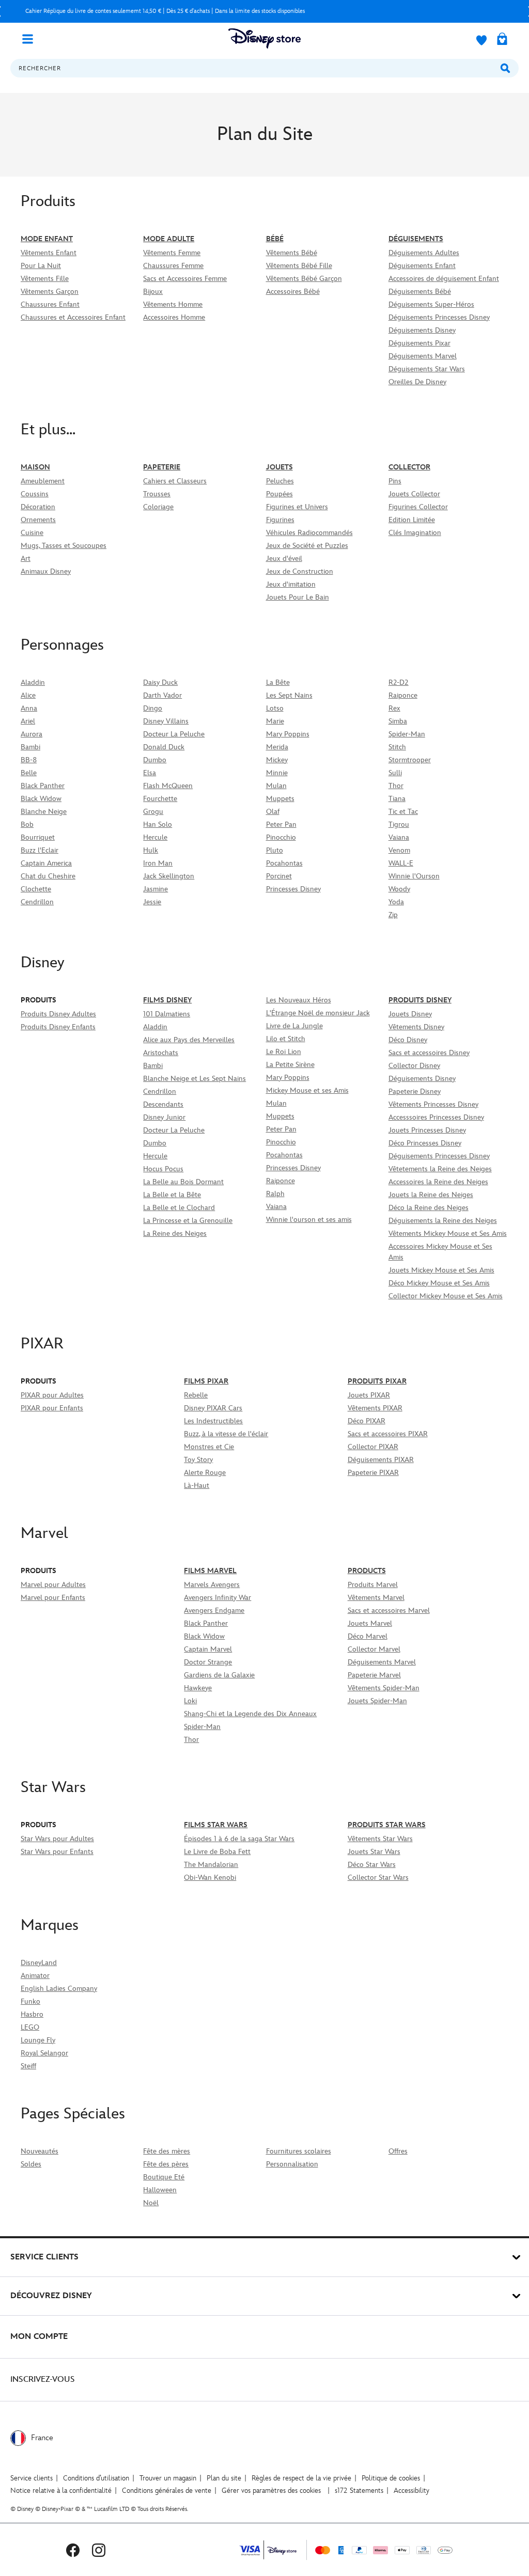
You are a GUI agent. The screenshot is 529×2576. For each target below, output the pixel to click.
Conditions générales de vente (167, 2491)
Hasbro (32, 2014)
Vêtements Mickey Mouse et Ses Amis (448, 1234)
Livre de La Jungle (294, 1026)
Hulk (151, 850)
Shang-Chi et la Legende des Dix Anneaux (250, 1714)
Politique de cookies (391, 2478)
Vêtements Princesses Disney (433, 1104)
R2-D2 (399, 682)
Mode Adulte (169, 239)
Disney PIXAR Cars (213, 1408)
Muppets (280, 799)
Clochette (36, 889)
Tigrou (399, 824)
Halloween (160, 2190)
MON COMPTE (39, 2337)
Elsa (150, 773)
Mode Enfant (47, 239)
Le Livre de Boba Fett (217, 1852)
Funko (30, 2001)
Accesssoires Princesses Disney (436, 1117)
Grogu (153, 812)
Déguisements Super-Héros (431, 304)
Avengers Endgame (214, 1611)
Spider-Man (407, 734)
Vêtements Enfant (49, 253)
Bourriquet (38, 837)
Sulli (395, 773)
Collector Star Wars (378, 1878)
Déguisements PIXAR (381, 1460)
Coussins (35, 494)
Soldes (31, 2164)
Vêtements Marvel (376, 1598)
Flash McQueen (168, 786)
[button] (264, 199)
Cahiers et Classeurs (175, 481)
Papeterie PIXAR (373, 1473)
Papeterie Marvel (374, 1675)
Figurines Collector (418, 507)
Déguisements (416, 239)
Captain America (46, 863)
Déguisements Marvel (423, 356)
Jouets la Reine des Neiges (431, 1195)
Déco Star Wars (372, 1865)
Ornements (38, 520)
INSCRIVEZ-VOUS (43, 2379)
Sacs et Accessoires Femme (185, 279)
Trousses (157, 494)
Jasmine (155, 889)
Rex (394, 708)
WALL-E (401, 863)
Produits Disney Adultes (58, 1014)
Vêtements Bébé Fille (299, 266)
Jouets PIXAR (369, 1395)
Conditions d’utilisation (96, 2478)
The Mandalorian (211, 1865)
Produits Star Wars (387, 1825)
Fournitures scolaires (299, 2151)
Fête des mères (167, 2151)
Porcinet (279, 876)
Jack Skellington (169, 876)
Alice (28, 695)
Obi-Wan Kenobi (210, 1878)
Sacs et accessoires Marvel (389, 1611)
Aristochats (161, 1053)
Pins (395, 481)
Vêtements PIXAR (375, 1408)
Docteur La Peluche (174, 734)
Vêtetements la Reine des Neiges (440, 1169)
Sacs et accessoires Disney (429, 1053)
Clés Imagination (415, 533)
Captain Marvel (208, 1649)
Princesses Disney (293, 889)
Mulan (276, 786)
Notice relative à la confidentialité (61, 2491)
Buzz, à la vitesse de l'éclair (226, 1434)
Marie (275, 721)
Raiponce (403, 695)
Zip (393, 915)
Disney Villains (166, 721)
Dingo (153, 708)
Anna (29, 708)
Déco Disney (408, 1040)
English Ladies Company (59, 1989)
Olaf (273, 812)
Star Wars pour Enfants (57, 1852)
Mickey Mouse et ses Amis (307, 1090)
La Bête (278, 682)
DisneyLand (39, 1963)
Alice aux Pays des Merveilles (189, 1040)
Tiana (397, 799)
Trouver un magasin (168, 2478)
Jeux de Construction (300, 571)
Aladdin (33, 682)
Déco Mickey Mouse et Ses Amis (439, 1283)
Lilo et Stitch (286, 1039)
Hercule (155, 837)
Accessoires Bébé (293, 292)
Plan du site (224, 2478)
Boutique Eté (164, 2177)
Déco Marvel (368, 1636)
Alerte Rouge (205, 1473)
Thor (396, 786)
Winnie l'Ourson (414, 876)
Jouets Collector (414, 494)
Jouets (279, 467)
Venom (399, 850)
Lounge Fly (38, 2040)
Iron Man (158, 863)
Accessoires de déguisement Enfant (444, 279)
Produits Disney (420, 1000)
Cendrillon (37, 902)
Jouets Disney (410, 1014)
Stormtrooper (410, 760)
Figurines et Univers (297, 507)
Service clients (32, 2478)
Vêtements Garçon (50, 292)
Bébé (275, 239)
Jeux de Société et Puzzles (307, 546)
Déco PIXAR (367, 1421)
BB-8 (29, 760)
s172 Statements (359, 2491)
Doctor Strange (208, 1662)
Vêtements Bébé (292, 253)
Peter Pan (281, 824)
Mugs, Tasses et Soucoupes (64, 546)
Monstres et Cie (209, 1447)
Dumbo (155, 760)
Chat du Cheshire (48, 876)
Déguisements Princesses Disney (439, 317)
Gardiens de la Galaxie (219, 1675)
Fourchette (160, 799)
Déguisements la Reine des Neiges (443, 1221)
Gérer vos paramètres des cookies (271, 2491)
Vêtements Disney (416, 1027)
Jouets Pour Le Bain (298, 597)
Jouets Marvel (370, 1623)
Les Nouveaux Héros (299, 1000)
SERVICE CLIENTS (44, 2257)
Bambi (30, 747)
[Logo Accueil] (264, 38)
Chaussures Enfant (50, 304)
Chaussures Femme (173, 266)
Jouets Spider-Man (377, 1701)
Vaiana (399, 837)
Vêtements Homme (173, 304)
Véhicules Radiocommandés (309, 533)
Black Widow (41, 799)
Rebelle (196, 1395)
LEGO (30, 2027)
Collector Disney (414, 1066)
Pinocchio (281, 837)
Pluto (275, 850)
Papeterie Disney (415, 1091)
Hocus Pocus (163, 1169)
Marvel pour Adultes (53, 1585)
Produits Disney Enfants (58, 1027)
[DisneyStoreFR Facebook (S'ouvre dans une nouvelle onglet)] (73, 2550)
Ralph (275, 1194)
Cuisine (32, 533)
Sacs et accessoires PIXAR (388, 1434)
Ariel (28, 721)
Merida (277, 747)
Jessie (152, 902)
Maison (35, 467)
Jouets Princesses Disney (427, 1130)
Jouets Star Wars (374, 1852)
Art (26, 559)
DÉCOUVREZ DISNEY (51, 2296)
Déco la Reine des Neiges (429, 1208)
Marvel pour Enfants (53, 1598)
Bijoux (153, 292)
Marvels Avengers (212, 1585)
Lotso (275, 708)
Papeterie (162, 467)
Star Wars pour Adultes (57, 1839)
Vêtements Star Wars (380, 1839)
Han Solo (158, 824)
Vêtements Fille (45, 279)
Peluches (280, 481)
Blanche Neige (44, 812)
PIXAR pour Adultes (52, 1395)
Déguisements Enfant (422, 266)
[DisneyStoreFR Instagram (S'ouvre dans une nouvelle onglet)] (99, 2550)
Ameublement (43, 481)
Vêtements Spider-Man (384, 1688)
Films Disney (167, 1000)
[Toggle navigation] (32, 38)
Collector (409, 467)
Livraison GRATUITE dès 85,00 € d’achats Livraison (197, 11)
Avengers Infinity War (217, 1598)
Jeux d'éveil (284, 559)
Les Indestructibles (213, 1421)
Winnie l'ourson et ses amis (309, 1220)
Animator (35, 1976)
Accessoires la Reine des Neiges (438, 1182)
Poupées (279, 494)
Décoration (38, 507)
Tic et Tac (403, 812)
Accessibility (411, 2491)
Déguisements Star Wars (427, 369)
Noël (151, 2203)
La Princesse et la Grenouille (188, 1221)
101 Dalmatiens (167, 1014)
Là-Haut (197, 1486)
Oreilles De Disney (417, 382)
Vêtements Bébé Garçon (304, 279)
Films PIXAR (206, 1381)
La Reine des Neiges (175, 1234)
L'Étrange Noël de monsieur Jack (318, 1013)
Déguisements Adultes (424, 253)
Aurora (32, 734)
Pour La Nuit (41, 266)
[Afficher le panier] (502, 40)
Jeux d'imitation (291, 584)
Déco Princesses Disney (425, 1143)
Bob (27, 824)
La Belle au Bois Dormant (183, 1182)
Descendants (163, 1104)
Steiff (28, 2066)
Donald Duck (164, 747)
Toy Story (198, 1460)
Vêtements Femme (172, 253)
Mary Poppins (288, 734)
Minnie (277, 773)
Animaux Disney (46, 571)
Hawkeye (198, 1688)
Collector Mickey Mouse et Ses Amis (446, 1296)
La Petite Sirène (290, 1065)
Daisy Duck (160, 682)
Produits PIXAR (377, 1381)
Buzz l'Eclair (40, 850)
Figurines (280, 520)
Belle (29, 773)
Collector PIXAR (373, 1447)
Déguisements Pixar (419, 343)
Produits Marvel (373, 1585)
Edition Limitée (412, 520)
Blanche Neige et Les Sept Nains (195, 1079)
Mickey (277, 760)
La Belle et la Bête (172, 1195)
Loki (190, 1701)
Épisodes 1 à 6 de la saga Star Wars (239, 1839)
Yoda (396, 902)
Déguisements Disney (422, 330)
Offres (398, 2151)
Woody (399, 889)
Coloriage (158, 507)
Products (367, 1571)
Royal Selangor (44, 2053)
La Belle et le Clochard (179, 1208)
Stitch (397, 747)
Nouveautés (40, 2151)
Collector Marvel (374, 1649)
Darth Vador (162, 695)
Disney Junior (164, 1117)
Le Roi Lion (284, 1052)
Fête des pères (166, 2164)
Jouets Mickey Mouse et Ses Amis (441, 1270)
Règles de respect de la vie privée (301, 2478)
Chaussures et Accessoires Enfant (73, 317)
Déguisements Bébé (420, 292)
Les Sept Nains (289, 695)
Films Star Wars (216, 1825)
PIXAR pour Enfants (52, 1408)
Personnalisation (292, 2164)
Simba (398, 721)
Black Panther (43, 786)
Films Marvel (210, 1571)
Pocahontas (284, 863)
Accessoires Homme (174, 317)
